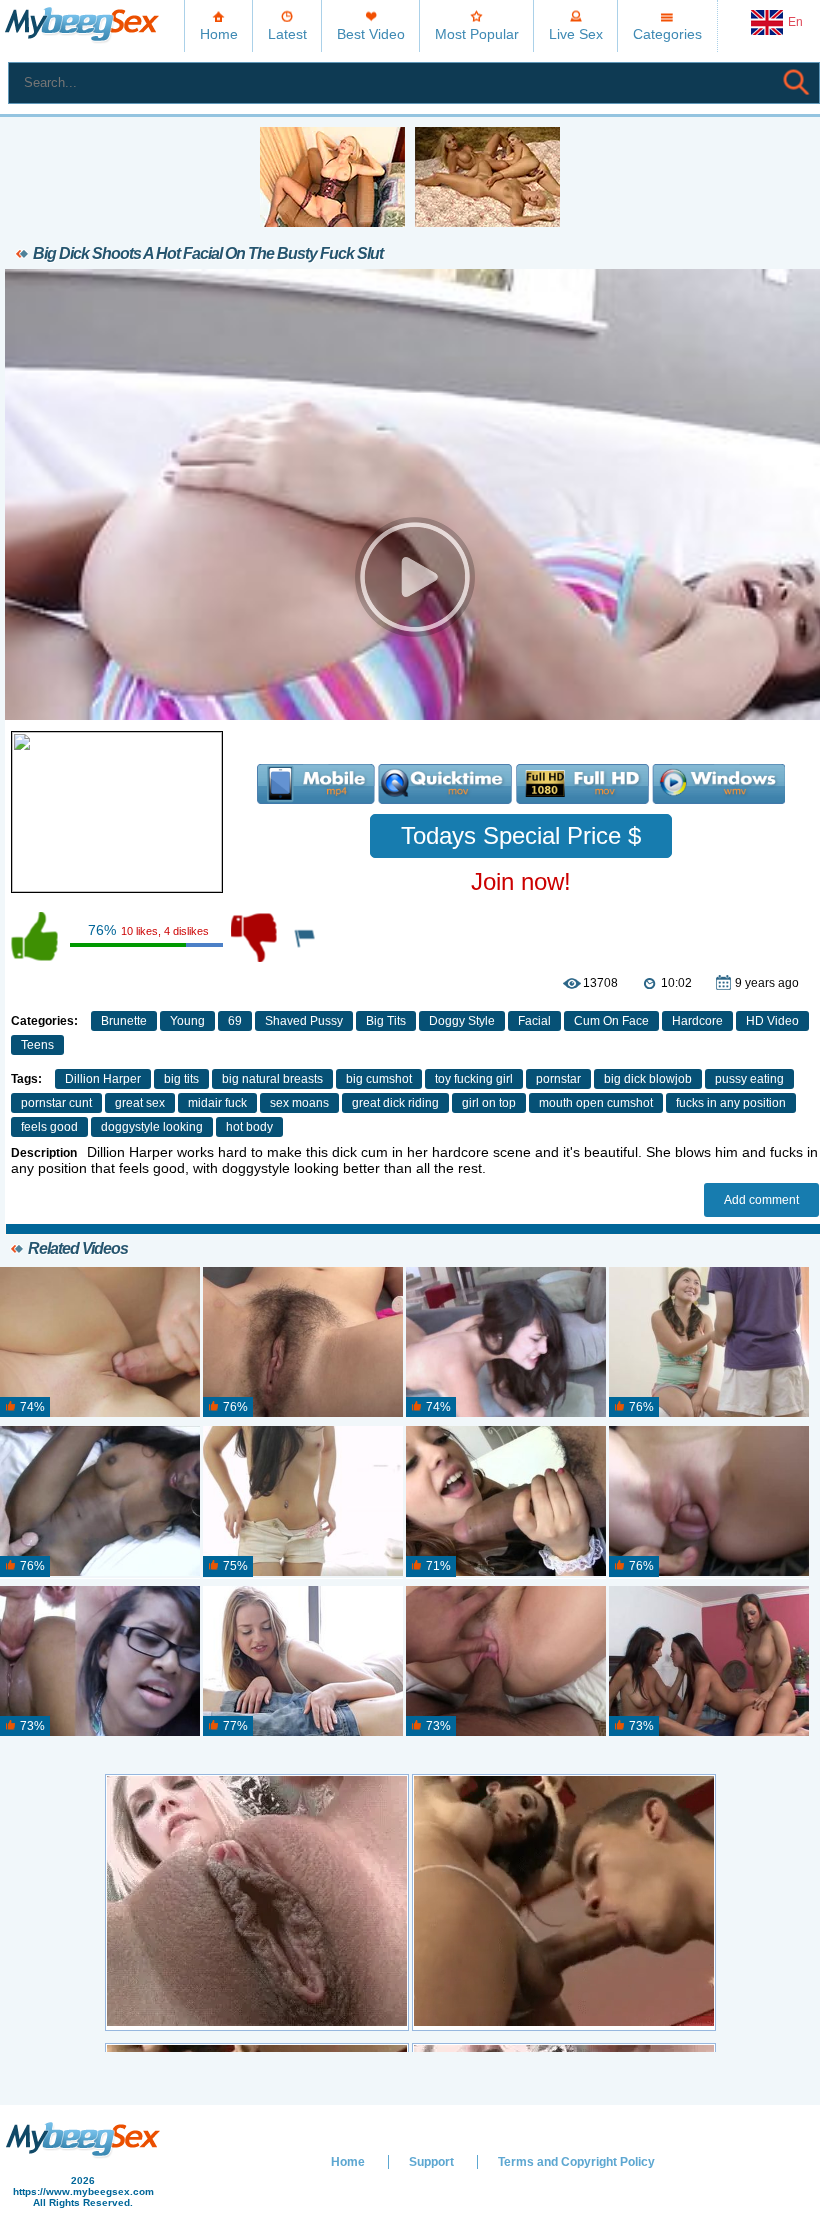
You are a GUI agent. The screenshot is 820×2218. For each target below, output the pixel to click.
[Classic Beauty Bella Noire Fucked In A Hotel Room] (506, 1662)
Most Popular (477, 34)
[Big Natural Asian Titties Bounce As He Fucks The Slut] (709, 1343)
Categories (667, 34)
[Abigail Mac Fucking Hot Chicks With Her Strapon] (709, 1662)
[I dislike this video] (256, 937)
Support (431, 2162)
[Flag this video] (306, 937)
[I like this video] (36, 937)
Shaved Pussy (304, 1021)
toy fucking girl (474, 1079)
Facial (534, 1021)
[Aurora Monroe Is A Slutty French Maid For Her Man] (506, 1502)
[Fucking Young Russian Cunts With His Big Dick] (100, 1343)
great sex (140, 1103)
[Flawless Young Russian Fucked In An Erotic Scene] (303, 1502)
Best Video (371, 34)
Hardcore (697, 1021)
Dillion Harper (103, 1079)
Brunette (124, 1021)
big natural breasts (272, 1079)
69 (235, 1021)
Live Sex (576, 34)
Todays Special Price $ (521, 835)
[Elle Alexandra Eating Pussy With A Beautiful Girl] (506, 1343)
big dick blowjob (648, 1079)
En (795, 22)
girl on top (489, 1103)
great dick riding (395, 1103)
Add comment (761, 1200)
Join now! (521, 881)
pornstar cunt (56, 1103)
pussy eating (749, 1079)
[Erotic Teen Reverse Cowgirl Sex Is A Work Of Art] (303, 1662)
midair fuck (217, 1103)
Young (187, 1021)
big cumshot (379, 1079)
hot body (249, 1127)
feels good (49, 1127)
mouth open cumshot (596, 1103)
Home (219, 34)
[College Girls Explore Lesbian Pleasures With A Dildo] (303, 1343)
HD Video (772, 1021)
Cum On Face (611, 1021)
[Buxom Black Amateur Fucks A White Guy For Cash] (100, 1502)
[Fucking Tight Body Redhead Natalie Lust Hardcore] (709, 1502)
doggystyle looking (152, 1127)
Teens (37, 1045)
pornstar (558, 1079)
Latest (287, 34)
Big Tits (386, 1021)
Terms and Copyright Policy (576, 2162)
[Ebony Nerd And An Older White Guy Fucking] (100, 1662)
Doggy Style (462, 1021)
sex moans (299, 1103)
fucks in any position (731, 1103)
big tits (181, 1079)
